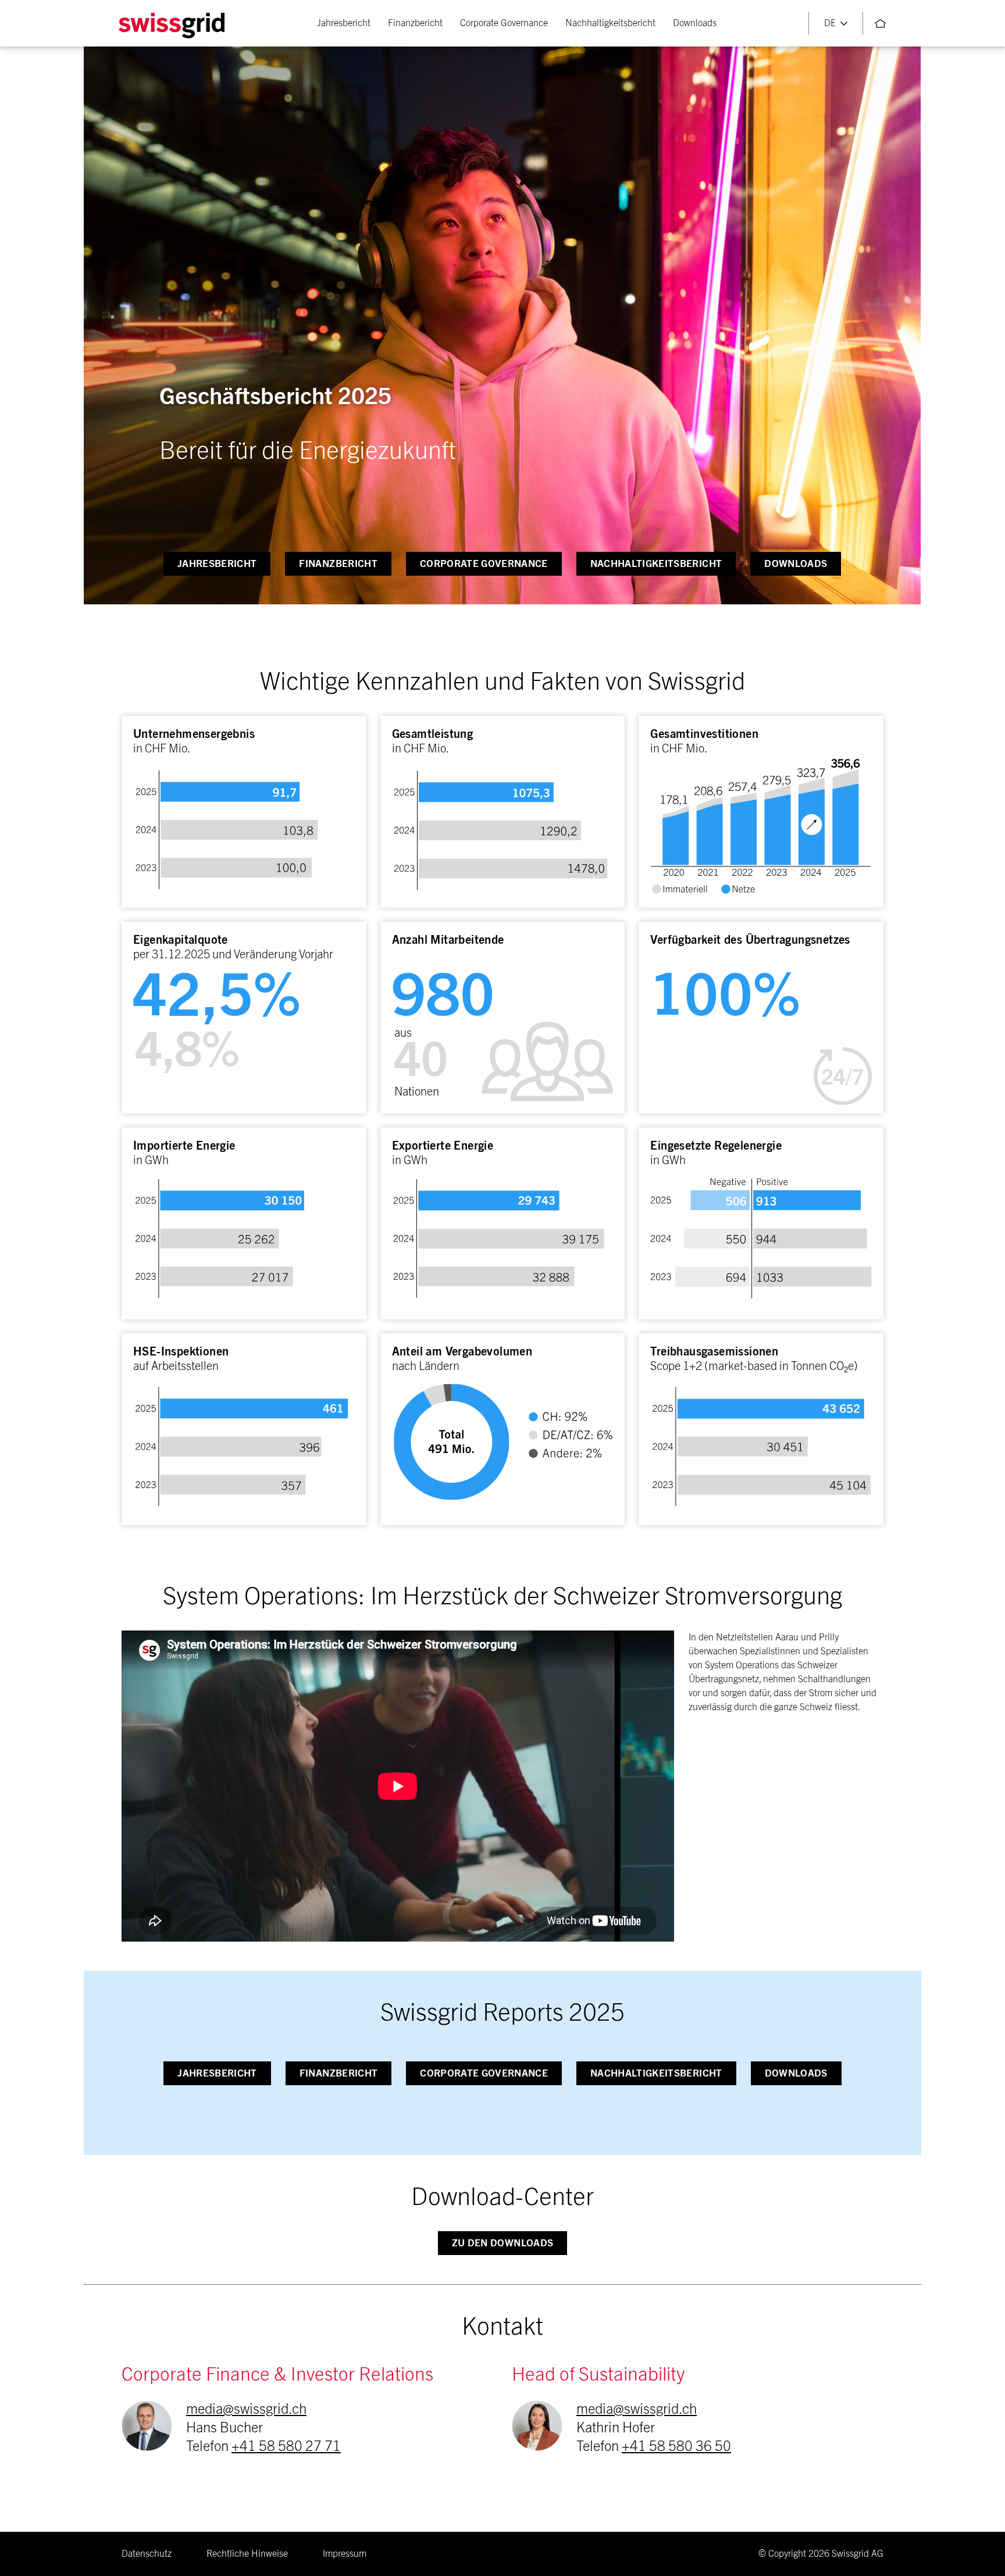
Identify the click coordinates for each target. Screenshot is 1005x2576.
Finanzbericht (415, 23)
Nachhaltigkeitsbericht (610, 23)
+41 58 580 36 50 (676, 2447)
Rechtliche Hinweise (247, 2554)
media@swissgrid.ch (246, 2410)
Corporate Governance (504, 23)
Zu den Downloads (502, 2243)
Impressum (345, 2554)
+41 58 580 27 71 (286, 2447)
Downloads (695, 23)
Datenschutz (147, 2554)
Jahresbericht (344, 23)
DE (830, 23)
